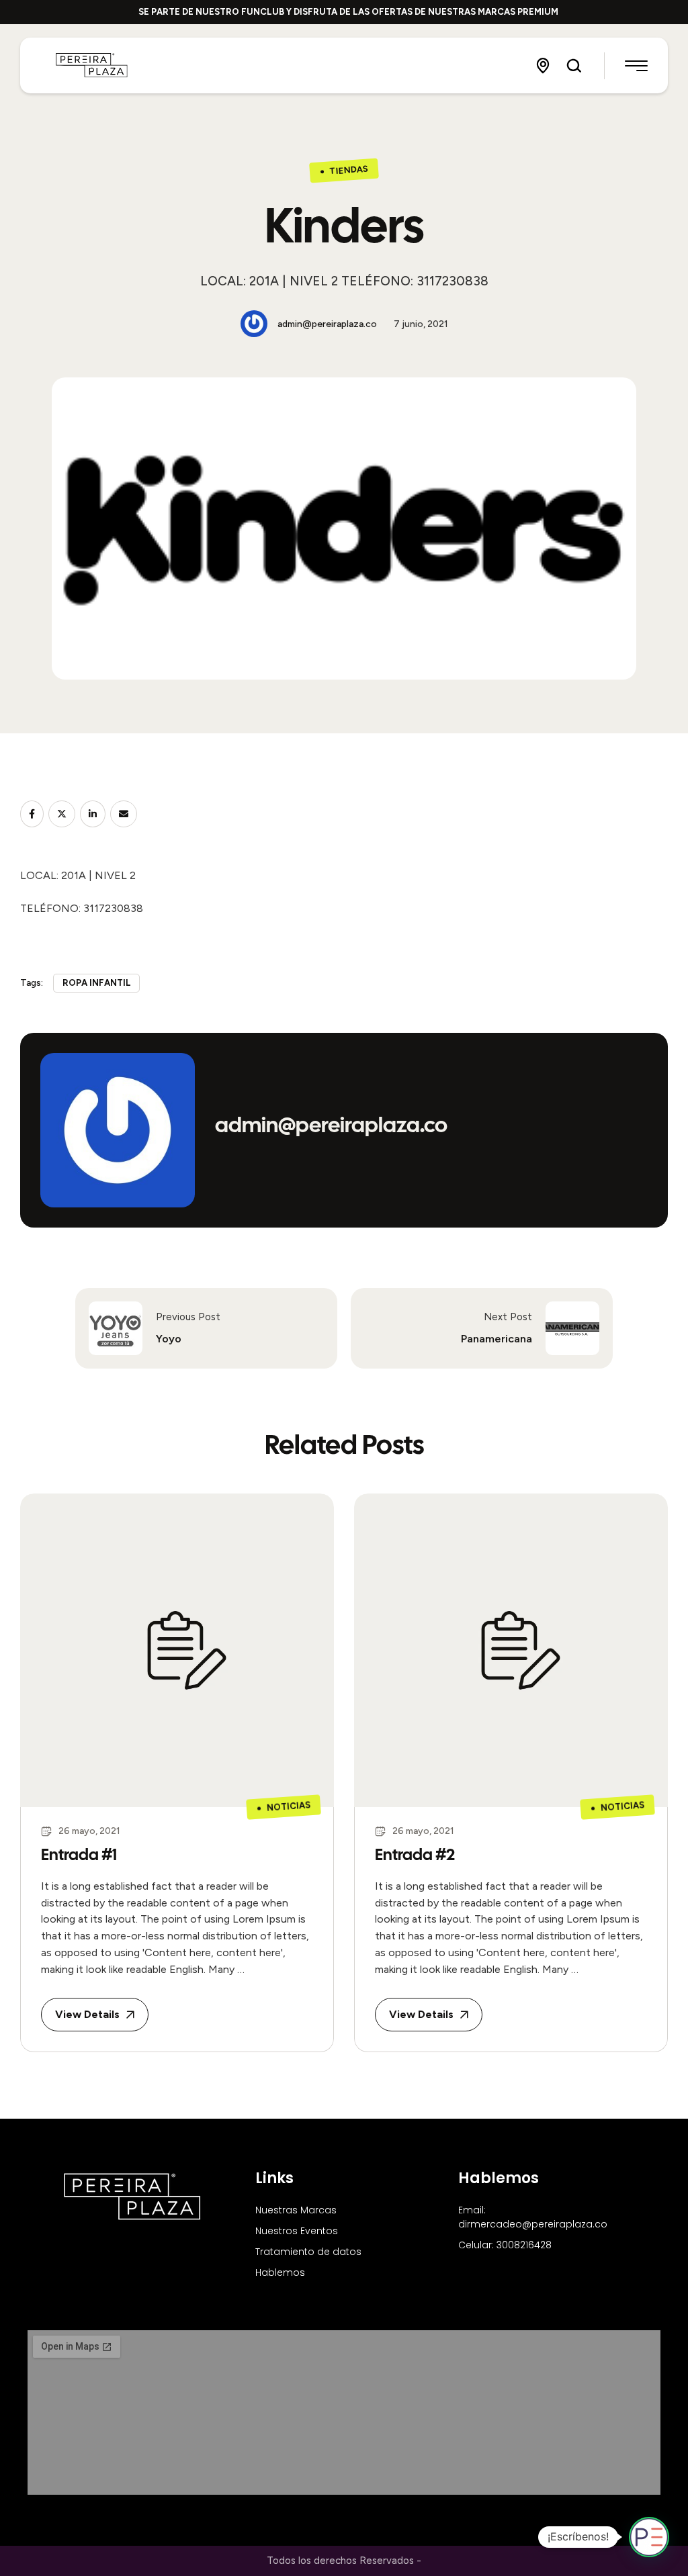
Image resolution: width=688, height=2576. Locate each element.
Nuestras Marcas (296, 2210)
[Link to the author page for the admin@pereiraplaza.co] (254, 324)
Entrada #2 (415, 1854)
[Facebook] (32, 814)
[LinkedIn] (93, 814)
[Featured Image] (177, 1650)
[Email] (124, 814)
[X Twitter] (62, 814)
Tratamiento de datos (308, 2252)
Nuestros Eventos (297, 2231)
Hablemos (280, 2272)
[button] (543, 66)
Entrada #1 (79, 1854)
